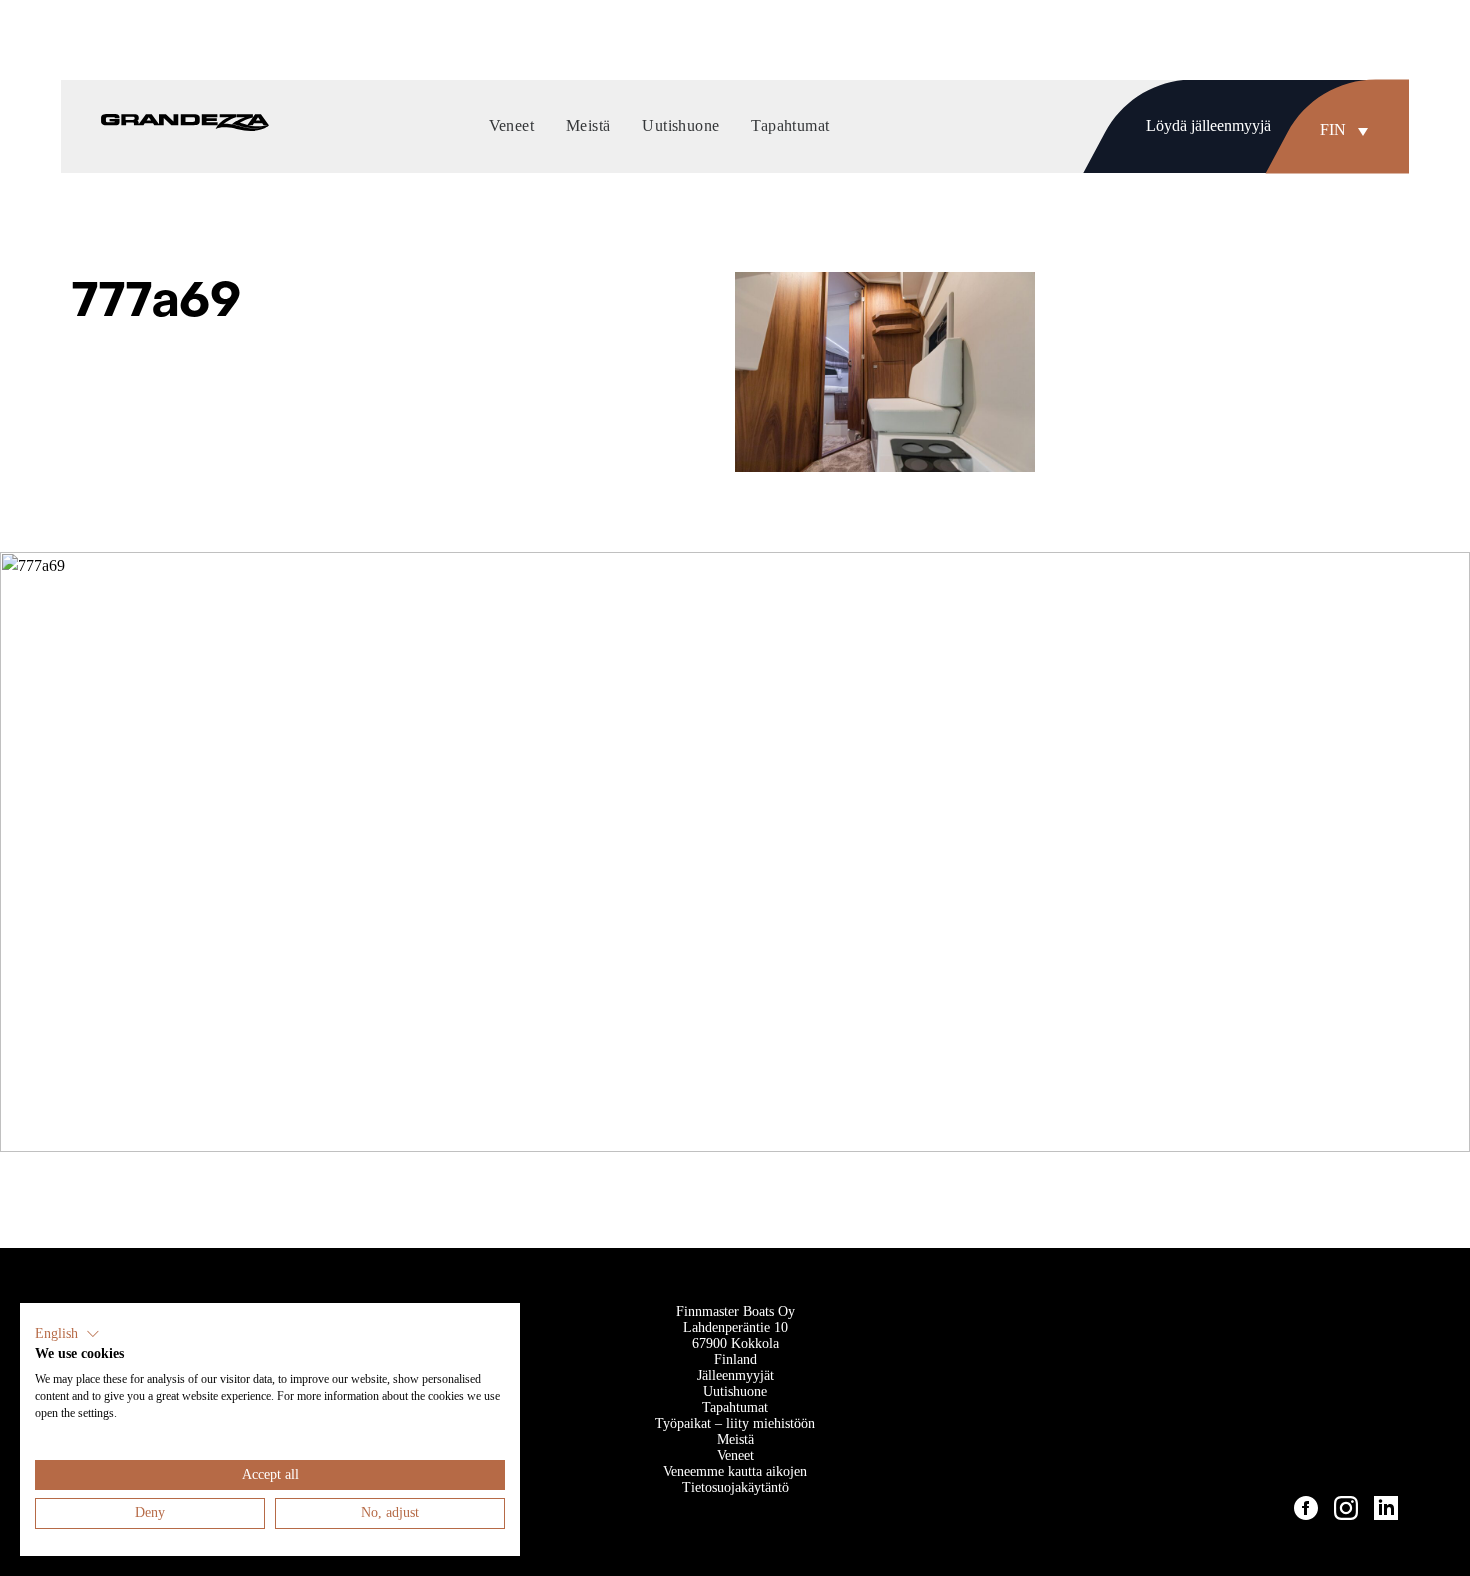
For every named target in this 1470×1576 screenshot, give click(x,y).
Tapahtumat (735, 1407)
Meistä (735, 1439)
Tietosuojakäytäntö (735, 1487)
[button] (1349, 130)
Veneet (735, 1455)
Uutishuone (735, 1391)
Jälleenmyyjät (735, 1375)
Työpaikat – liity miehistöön (735, 1423)
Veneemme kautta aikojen (735, 1471)
